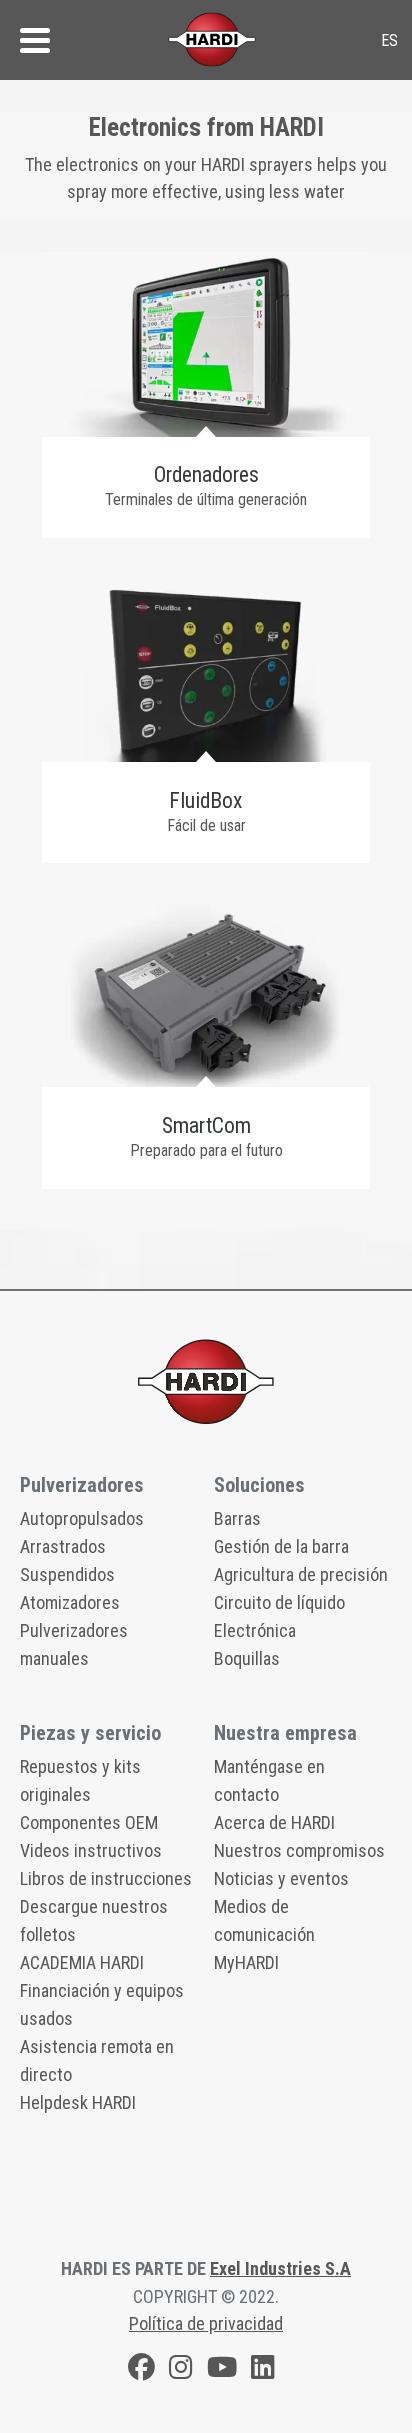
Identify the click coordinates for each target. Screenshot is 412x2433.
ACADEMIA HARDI (82, 1962)
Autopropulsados (82, 1518)
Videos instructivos (91, 1850)
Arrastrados (63, 1546)
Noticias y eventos (281, 1878)
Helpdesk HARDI (78, 2102)
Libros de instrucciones (106, 1878)
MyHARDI (246, 1962)
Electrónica (255, 1630)
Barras (237, 1518)
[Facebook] (141, 2370)
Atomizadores (70, 1602)
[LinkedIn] (263, 2370)
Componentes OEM (89, 1822)
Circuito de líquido (279, 1602)
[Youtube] (222, 2370)
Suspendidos (67, 1574)
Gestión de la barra (281, 1546)
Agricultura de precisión (301, 1574)
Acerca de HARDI (274, 1822)
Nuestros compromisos (299, 1850)
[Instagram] (181, 2370)
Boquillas (247, 1658)
